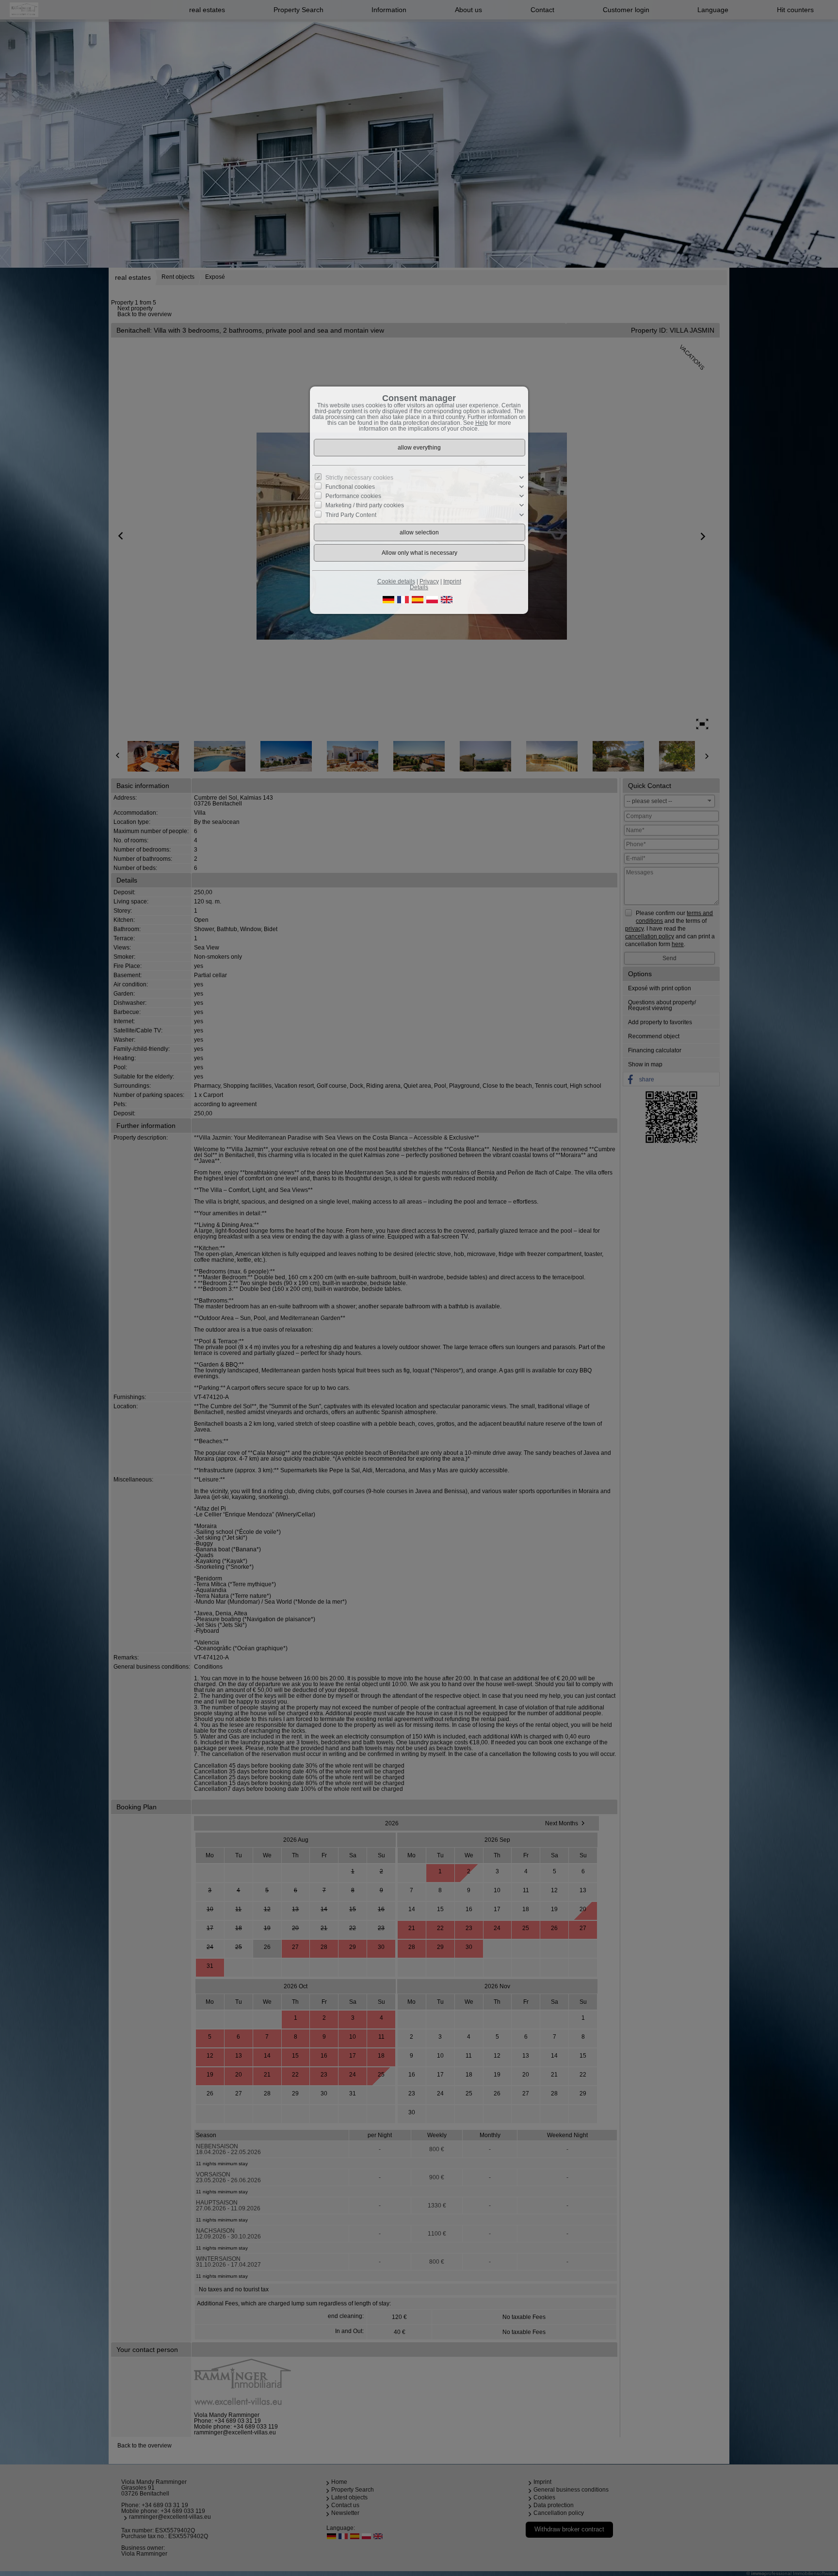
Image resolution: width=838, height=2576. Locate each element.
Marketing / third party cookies (365, 505)
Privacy (429, 581)
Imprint (452, 581)
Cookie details (396, 581)
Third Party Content (351, 515)
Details (419, 587)
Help (482, 423)
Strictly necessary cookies (359, 478)
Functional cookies (350, 487)
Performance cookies (353, 496)
